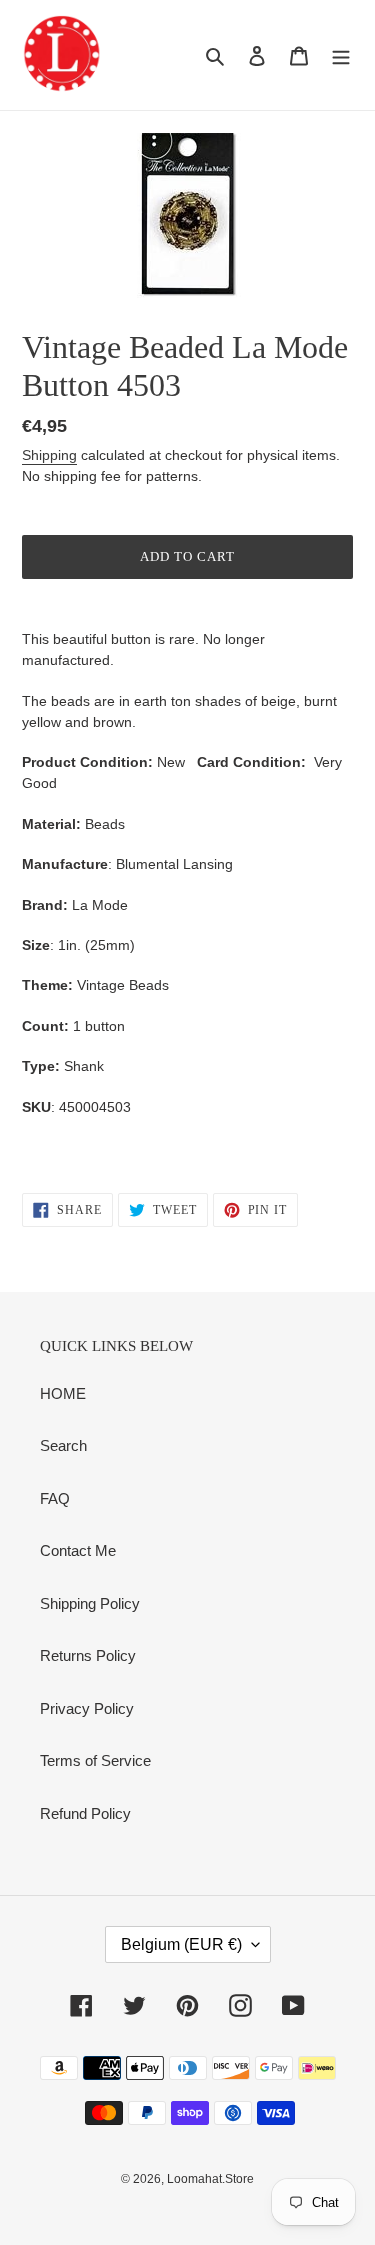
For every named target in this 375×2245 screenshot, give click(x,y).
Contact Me (78, 1550)
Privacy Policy (87, 1708)
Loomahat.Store (210, 2179)
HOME (63, 1393)
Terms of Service (95, 1760)
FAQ (55, 1498)
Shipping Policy (90, 1603)
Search (63, 1445)
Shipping (49, 455)
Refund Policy (85, 1813)
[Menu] (341, 55)
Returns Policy (88, 1655)
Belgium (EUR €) (181, 1944)
